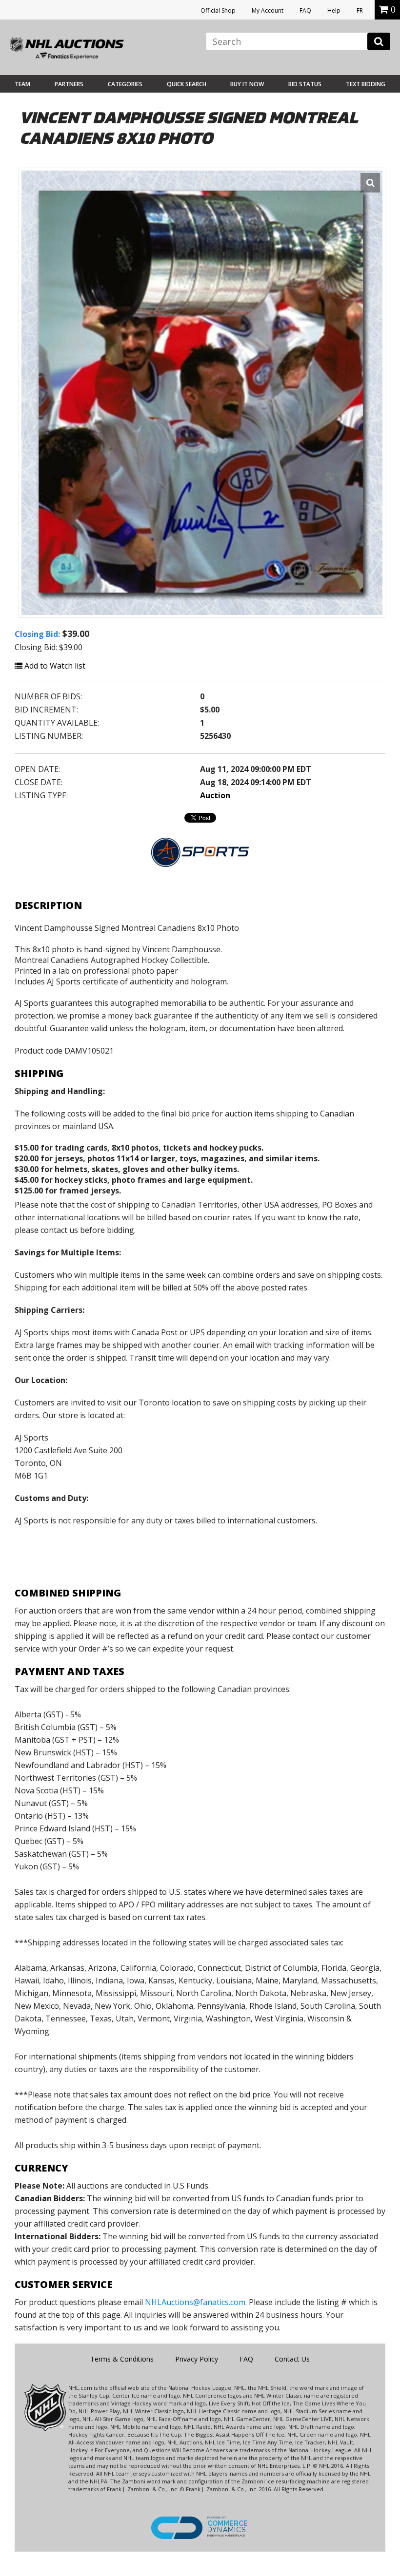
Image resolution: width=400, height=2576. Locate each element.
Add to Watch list (54, 666)
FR (360, 10)
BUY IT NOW (247, 84)
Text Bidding (366, 84)
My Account (268, 10)
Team (22, 84)
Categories (125, 84)
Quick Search (187, 84)
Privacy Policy (197, 2359)
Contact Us (292, 2359)
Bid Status (305, 84)
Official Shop (218, 10)
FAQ (305, 10)
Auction (215, 795)
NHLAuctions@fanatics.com (195, 2302)
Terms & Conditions (122, 2359)
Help (334, 10)
